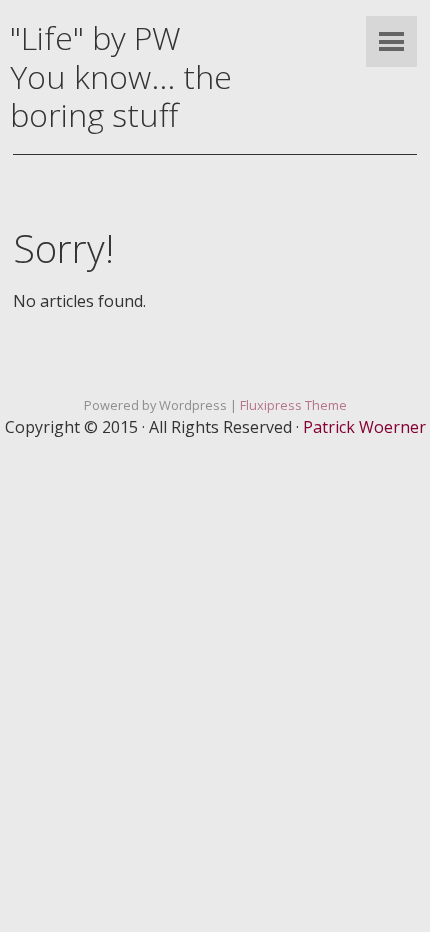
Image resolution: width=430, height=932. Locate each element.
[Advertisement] (215, 685)
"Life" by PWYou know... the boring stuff (121, 76)
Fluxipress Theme (293, 405)
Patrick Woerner (364, 427)
